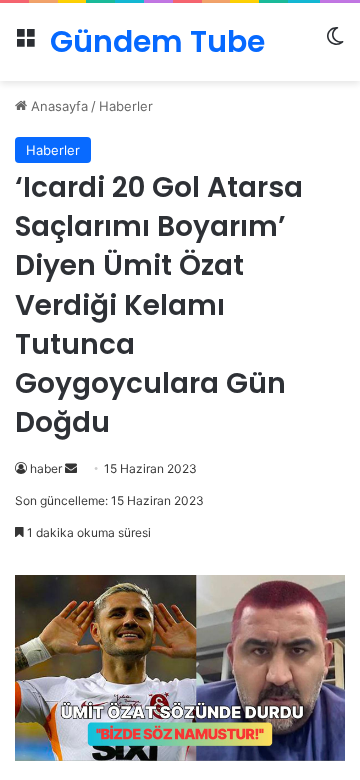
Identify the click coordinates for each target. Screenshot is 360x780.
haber (46, 468)
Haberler (126, 106)
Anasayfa (57, 106)
